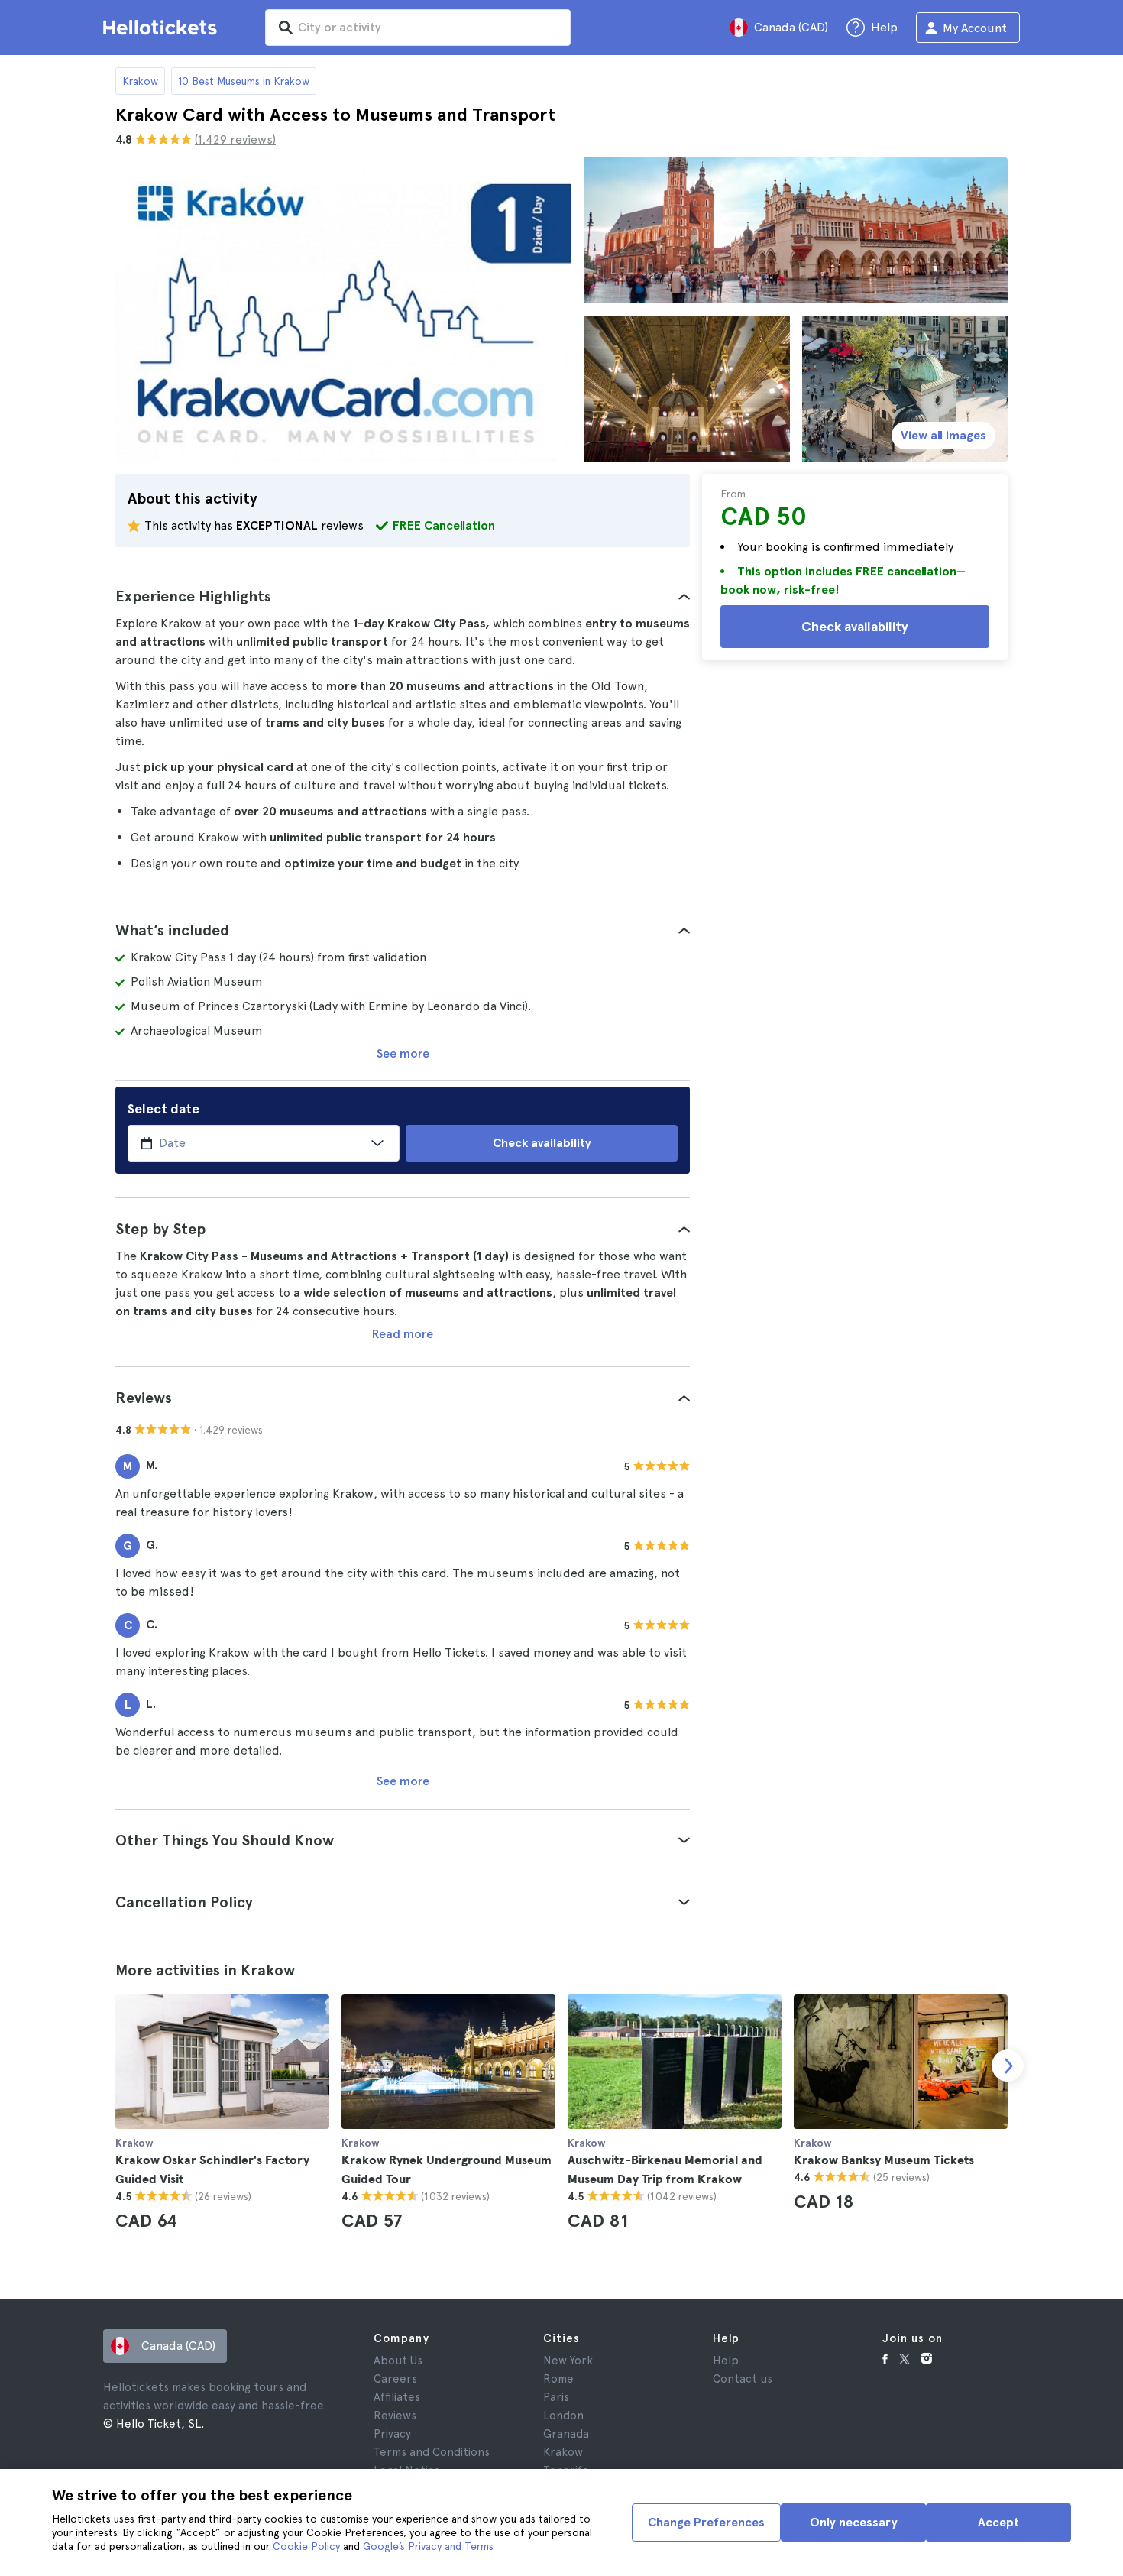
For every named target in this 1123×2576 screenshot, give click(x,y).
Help (726, 2361)
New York (568, 2361)
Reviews (395, 2416)
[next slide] (1008, 2066)
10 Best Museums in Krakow (244, 81)
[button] (403, 596)
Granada (566, 2434)
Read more (403, 1334)
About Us (398, 2361)
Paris (556, 2397)
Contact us (743, 2379)
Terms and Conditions (432, 2452)
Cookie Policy (306, 2546)
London (563, 2416)
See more (403, 1053)
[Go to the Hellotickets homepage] (163, 28)
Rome (558, 2379)
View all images (943, 435)
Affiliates (397, 2397)
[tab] (403, 596)
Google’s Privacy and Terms (428, 2546)
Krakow (140, 81)
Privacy (392, 2434)
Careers (395, 2379)
